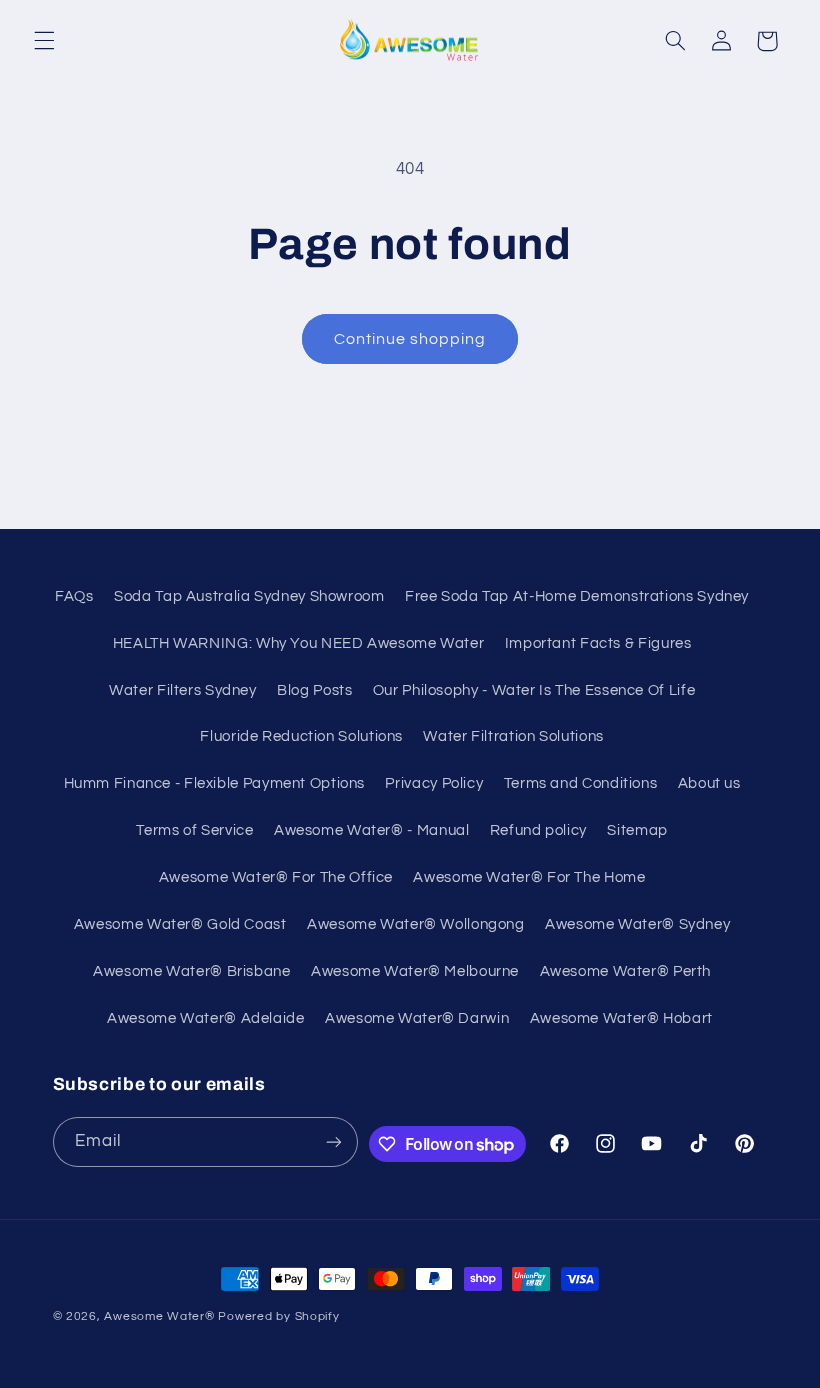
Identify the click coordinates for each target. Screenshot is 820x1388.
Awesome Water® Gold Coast (180, 924)
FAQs (74, 596)
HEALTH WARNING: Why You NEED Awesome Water (298, 643)
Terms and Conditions (581, 783)
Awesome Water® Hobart (621, 1018)
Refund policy (538, 830)
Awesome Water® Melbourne (415, 971)
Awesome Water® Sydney (637, 924)
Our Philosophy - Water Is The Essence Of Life (534, 690)
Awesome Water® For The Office (276, 877)
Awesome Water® (159, 1316)
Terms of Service (194, 830)
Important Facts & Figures (598, 643)
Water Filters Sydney (183, 690)
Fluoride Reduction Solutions (301, 736)
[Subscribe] (334, 1141)
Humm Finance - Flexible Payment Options (215, 783)
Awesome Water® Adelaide (206, 1018)
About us (709, 783)
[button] (44, 41)
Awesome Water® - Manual (372, 830)
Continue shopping (410, 339)
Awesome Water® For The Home (529, 877)
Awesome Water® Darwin (417, 1018)
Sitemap (637, 830)
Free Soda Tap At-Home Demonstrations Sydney (577, 596)
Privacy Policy (434, 783)
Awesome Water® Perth (626, 971)
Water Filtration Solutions (513, 736)
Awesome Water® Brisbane (192, 971)
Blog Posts (314, 690)
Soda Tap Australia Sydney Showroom (249, 596)
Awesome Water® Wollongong (416, 924)
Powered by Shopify (278, 1316)
